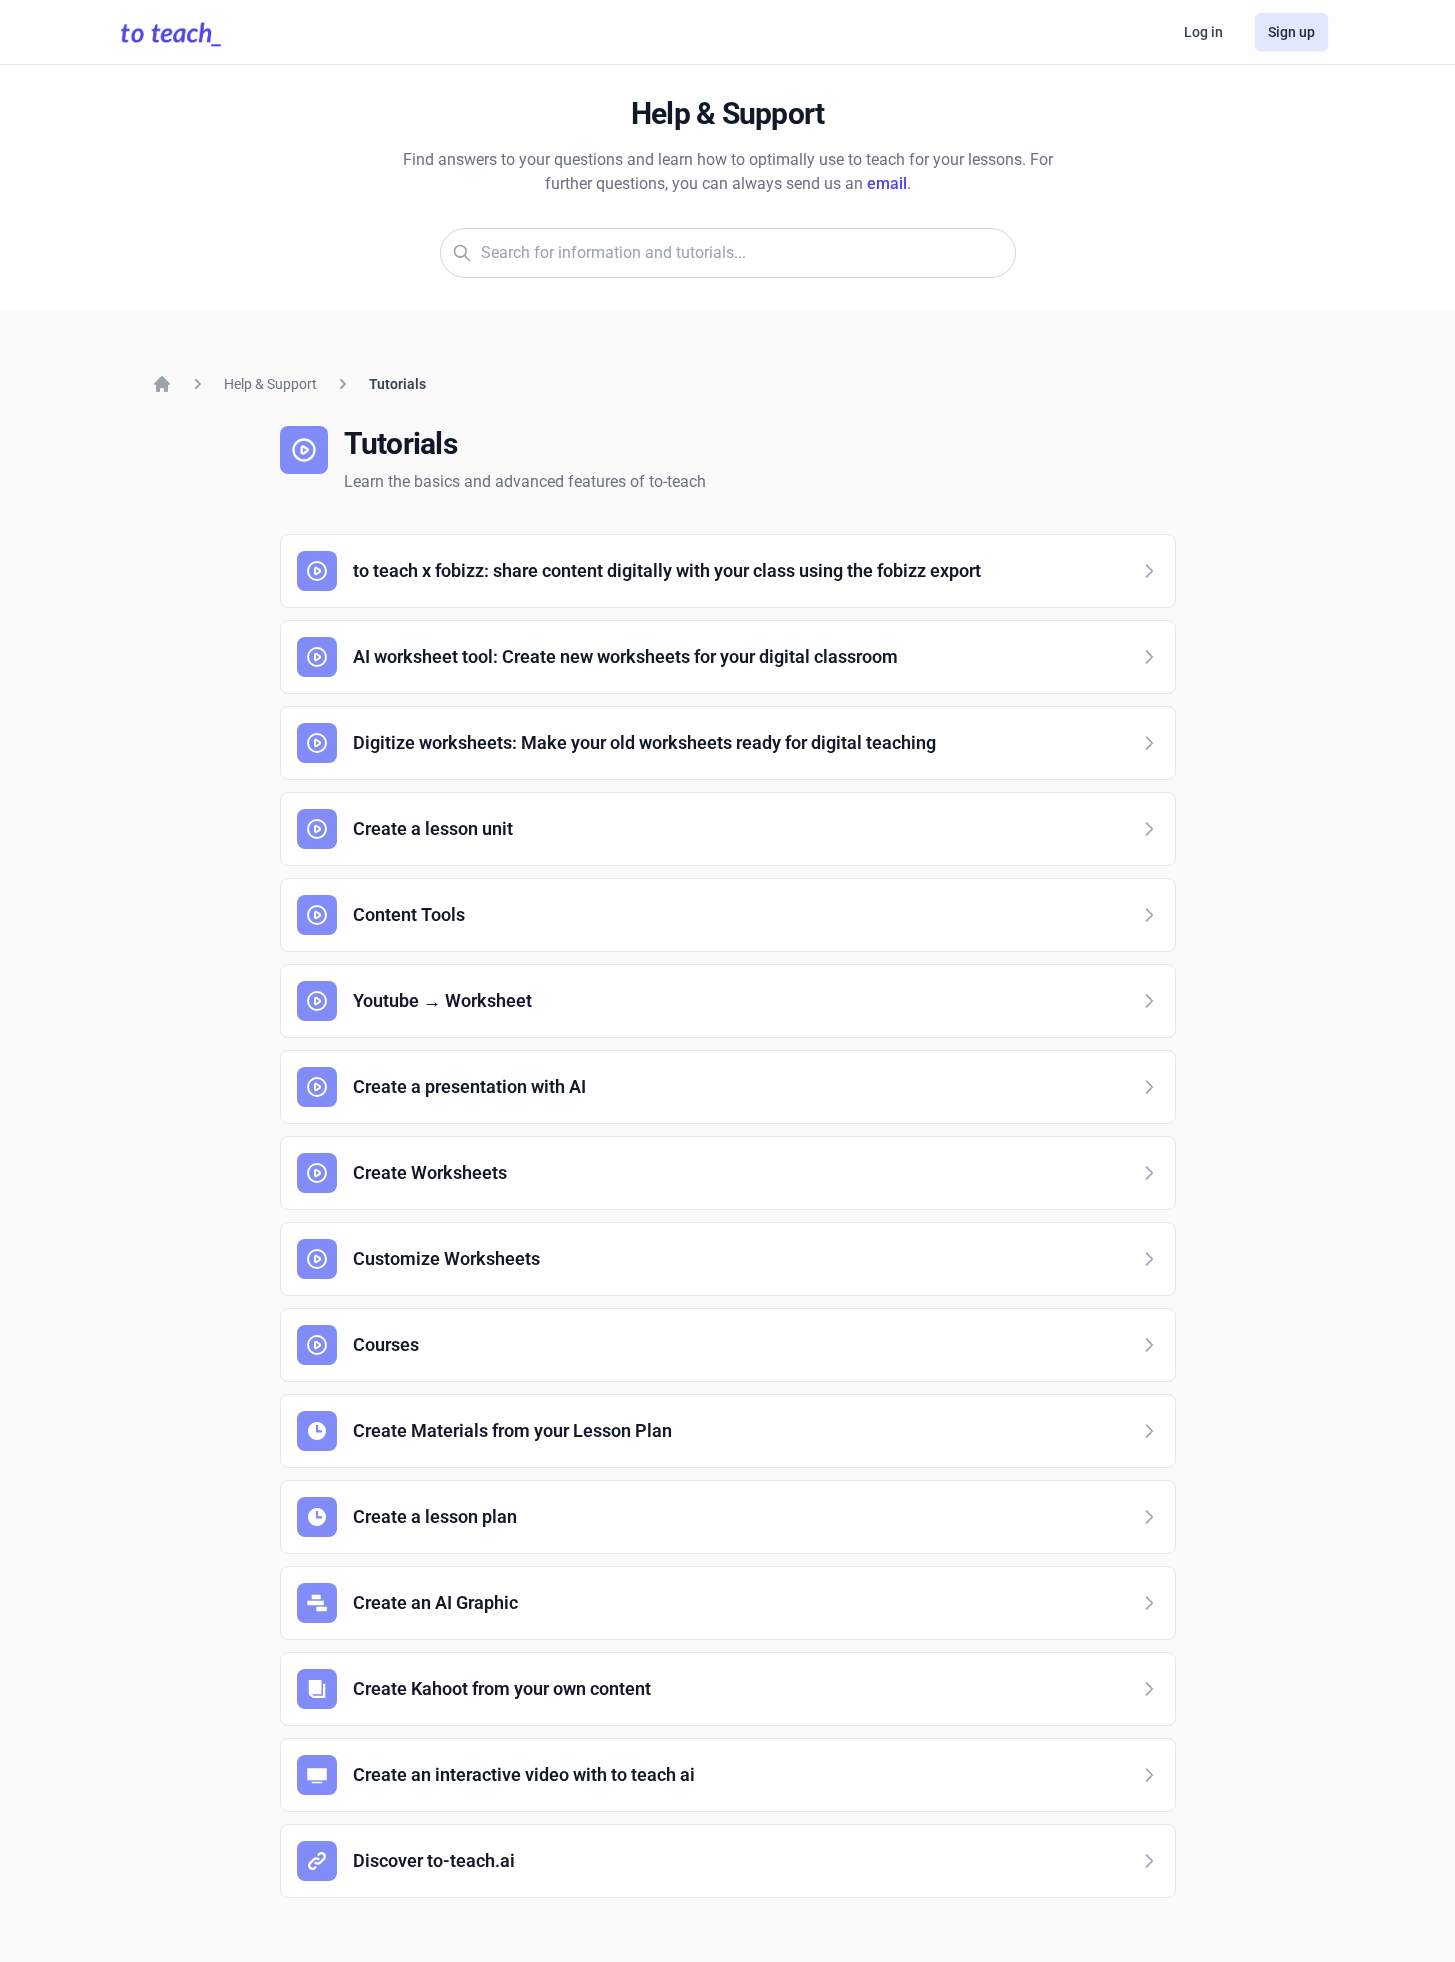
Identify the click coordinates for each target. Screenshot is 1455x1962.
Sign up (1291, 32)
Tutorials (397, 384)
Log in (1203, 32)
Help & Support (270, 384)
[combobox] (728, 253)
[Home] (162, 384)
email (887, 183)
